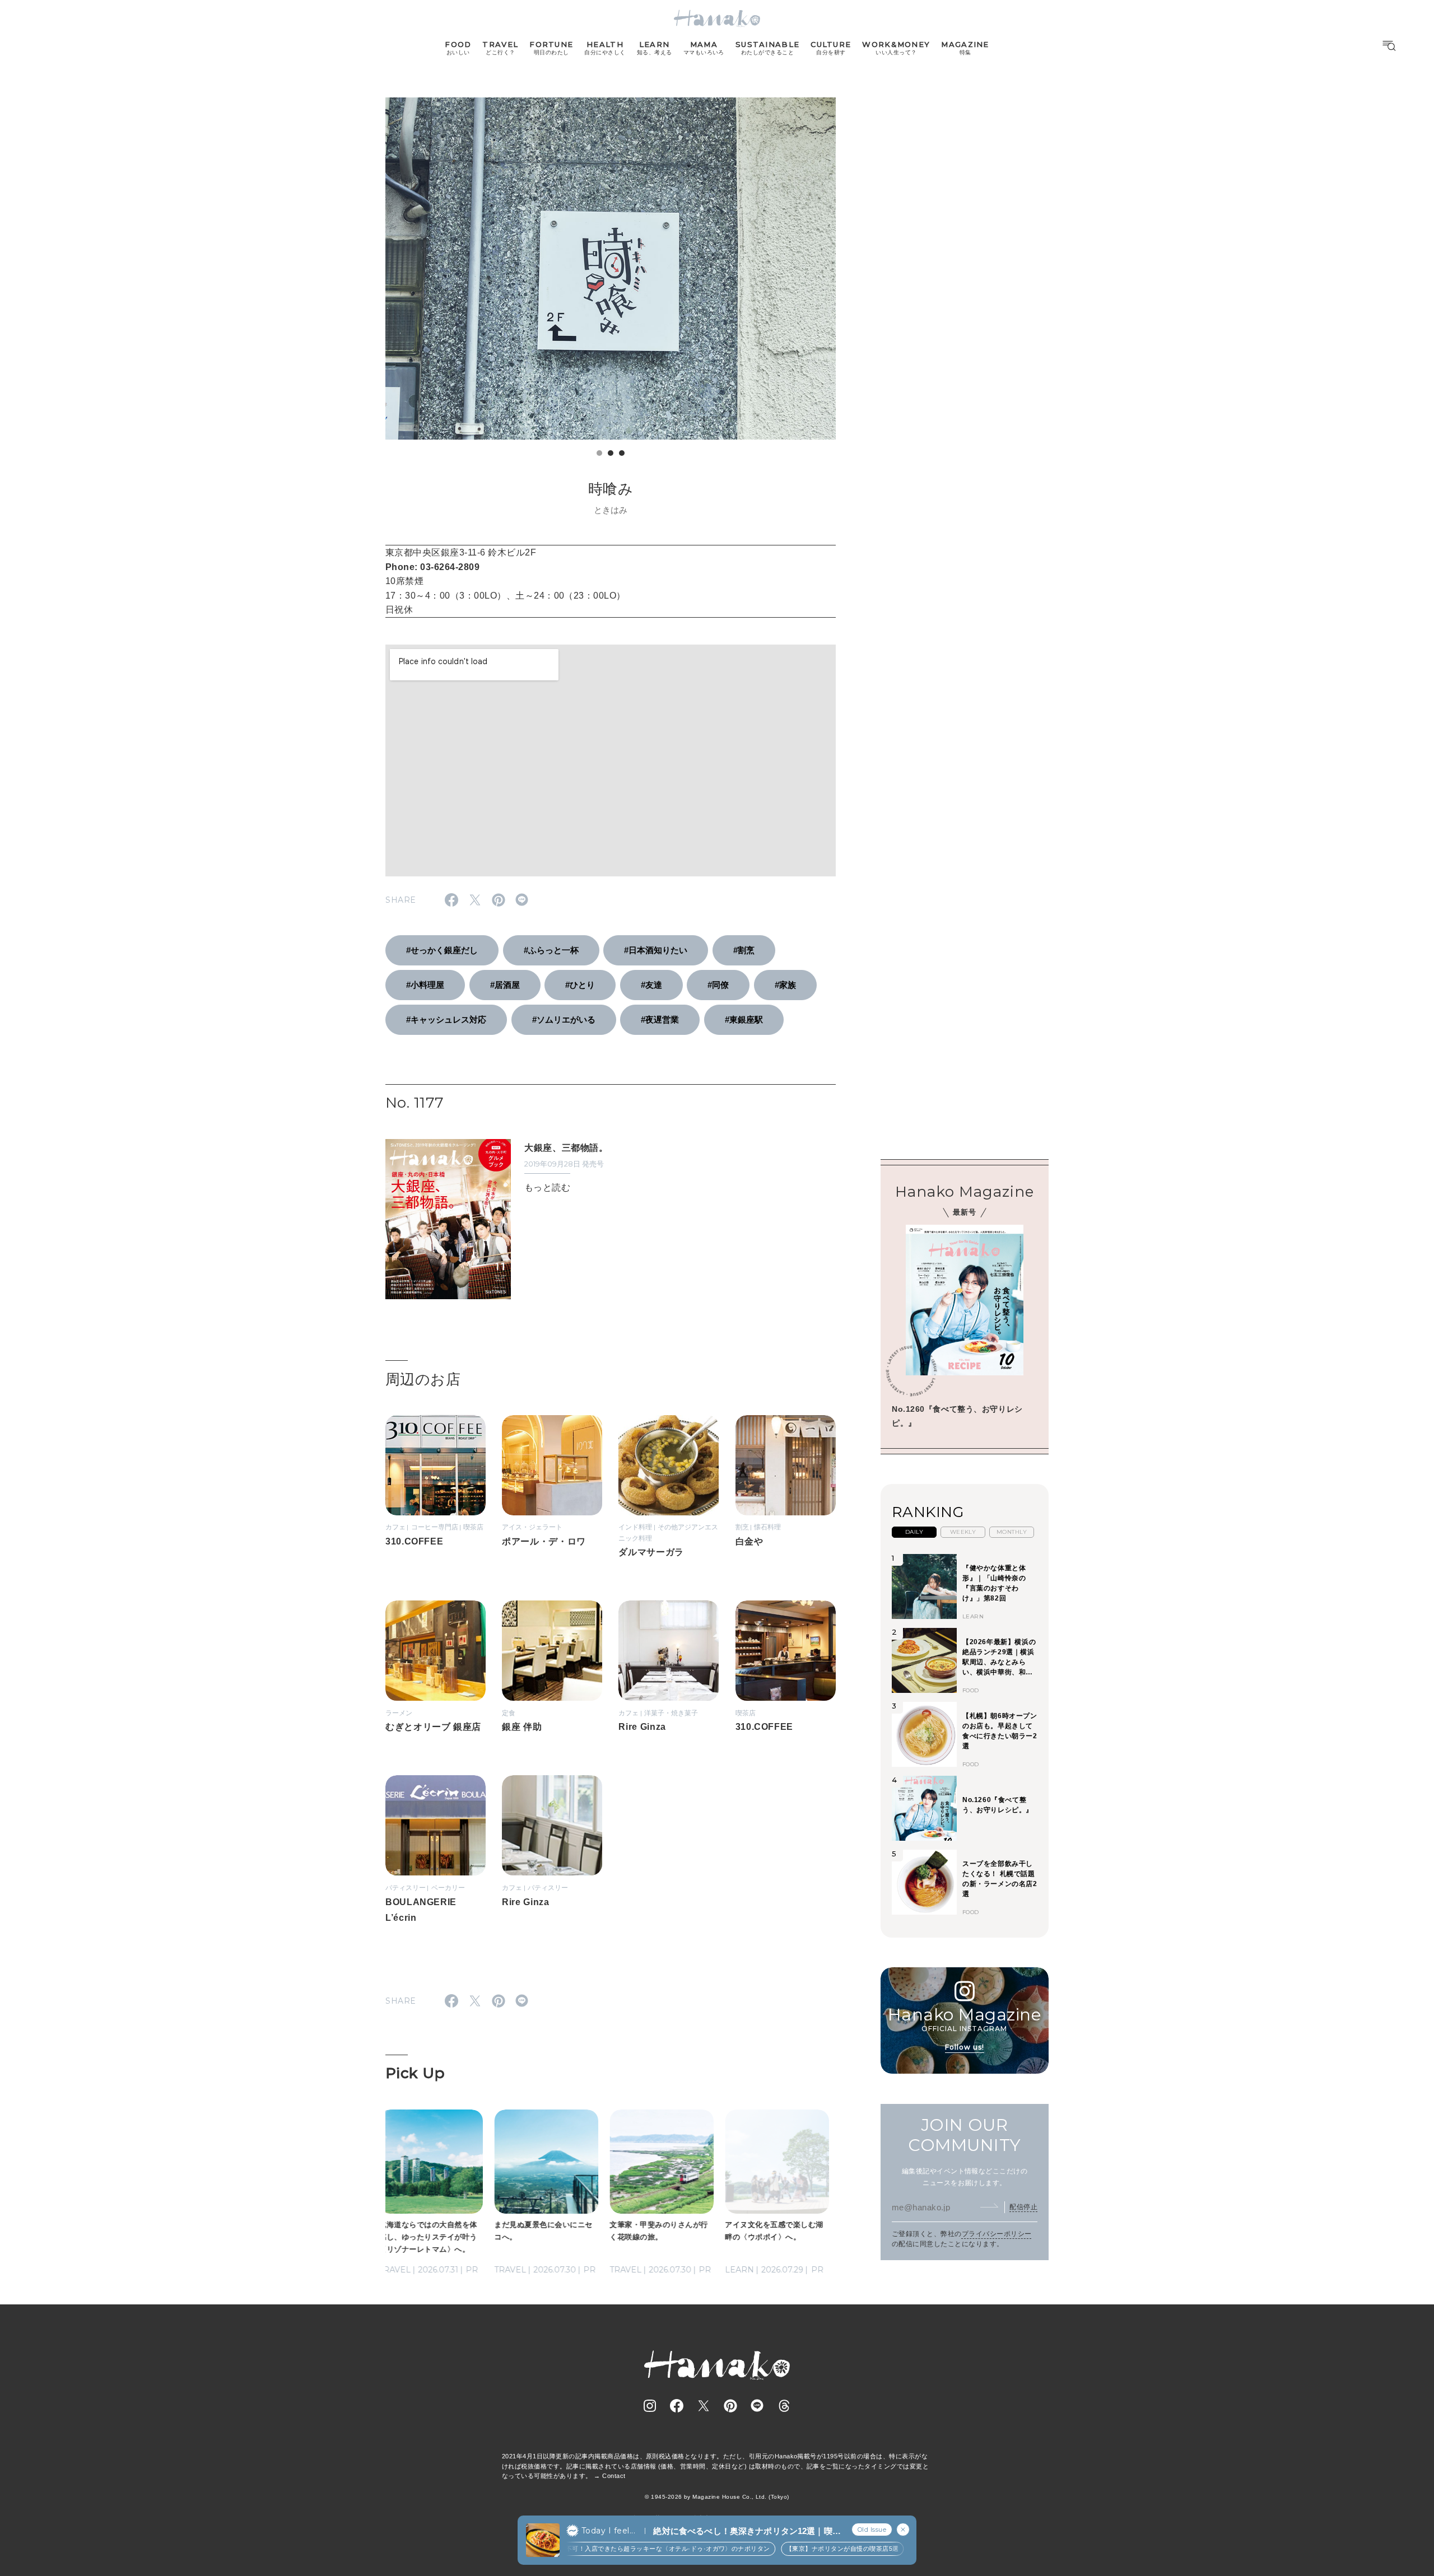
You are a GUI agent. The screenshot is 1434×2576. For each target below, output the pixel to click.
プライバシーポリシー (997, 2233)
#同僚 (718, 985)
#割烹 (744, 950)
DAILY (914, 1531)
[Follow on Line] (757, 2406)
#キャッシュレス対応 (446, 1019)
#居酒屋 (505, 985)
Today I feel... (608, 2531)
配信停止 (1023, 2206)
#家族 (785, 985)
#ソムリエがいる (564, 1019)
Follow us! (965, 2047)
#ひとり (580, 985)
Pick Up (415, 2073)
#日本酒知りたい (656, 950)
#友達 (651, 985)
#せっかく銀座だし (442, 950)
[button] (599, 453)
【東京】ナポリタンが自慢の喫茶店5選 (816, 2549)
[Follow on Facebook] (677, 2406)
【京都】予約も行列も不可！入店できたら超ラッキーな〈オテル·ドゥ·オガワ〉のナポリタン (609, 2549)
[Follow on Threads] (784, 2406)
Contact (614, 2476)
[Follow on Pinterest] (730, 2406)
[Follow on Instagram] (650, 2406)
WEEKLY (963, 1531)
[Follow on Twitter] (704, 2406)
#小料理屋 (425, 985)
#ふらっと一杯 (551, 950)
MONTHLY (1012, 1531)
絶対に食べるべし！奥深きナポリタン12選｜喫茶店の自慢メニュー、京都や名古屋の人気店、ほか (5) (747, 2531)
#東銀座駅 (744, 1019)
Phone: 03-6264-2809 (432, 567)
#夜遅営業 (660, 1019)
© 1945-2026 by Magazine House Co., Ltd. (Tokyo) (717, 2497)
